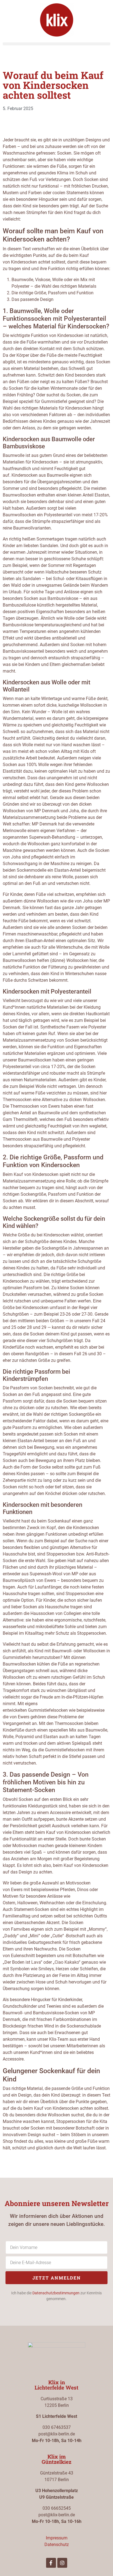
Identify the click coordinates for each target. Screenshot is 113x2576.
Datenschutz (57, 2545)
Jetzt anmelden (57, 2278)
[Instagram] (62, 2563)
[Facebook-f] (51, 2563)
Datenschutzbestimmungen (56, 2293)
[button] (56, 44)
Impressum (57, 2538)
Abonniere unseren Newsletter (57, 2203)
